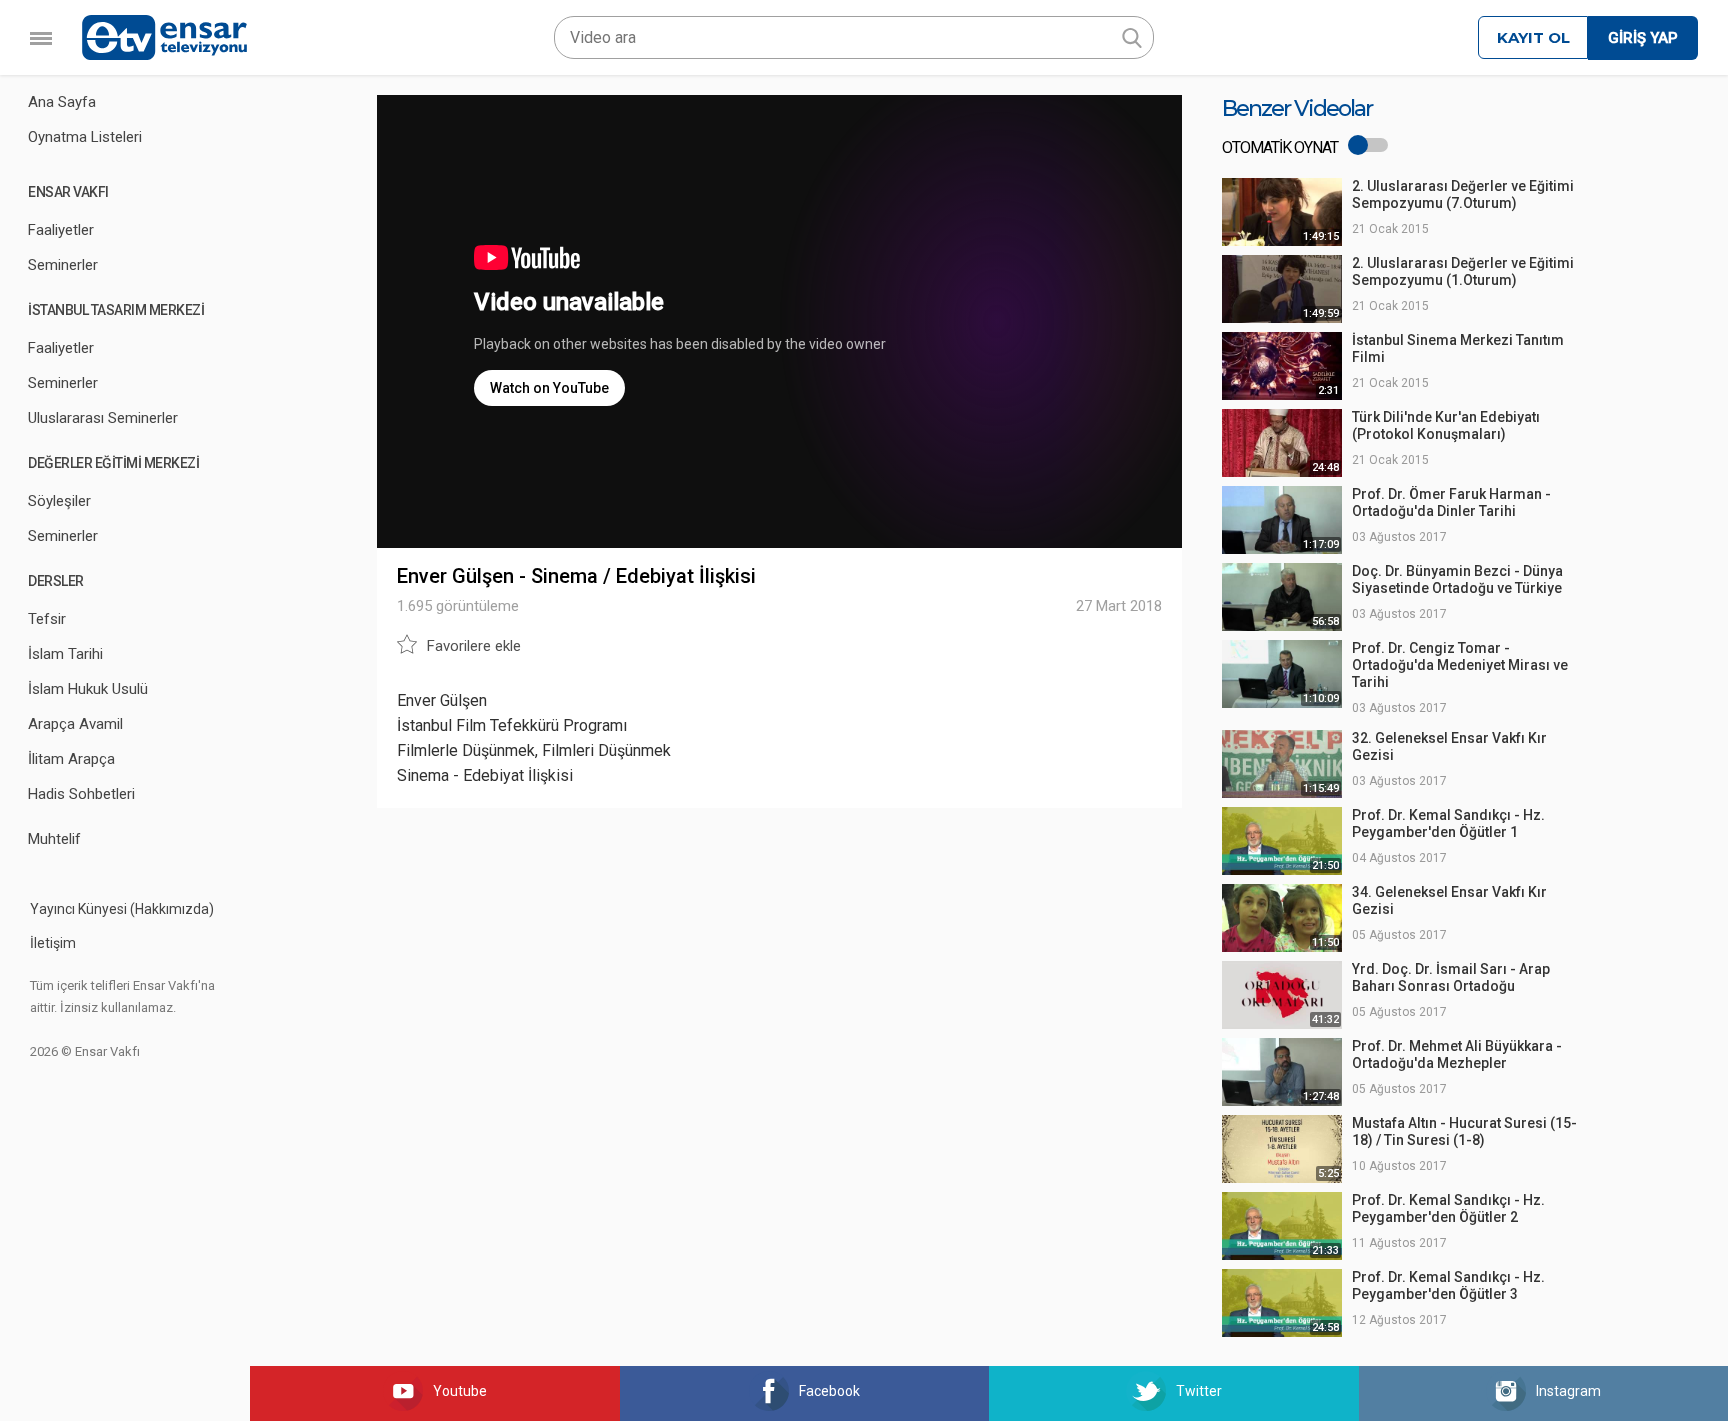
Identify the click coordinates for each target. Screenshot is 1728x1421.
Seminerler (63, 265)
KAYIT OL (1533, 37)
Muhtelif (54, 839)
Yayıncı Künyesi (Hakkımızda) (122, 909)
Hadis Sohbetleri (81, 794)
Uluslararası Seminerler (103, 418)
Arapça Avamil (75, 724)
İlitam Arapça (71, 759)
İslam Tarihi (65, 654)
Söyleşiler (59, 501)
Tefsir (47, 619)
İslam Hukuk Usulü (88, 689)
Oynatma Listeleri (85, 137)
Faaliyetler (61, 230)
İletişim (53, 943)
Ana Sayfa (62, 102)
